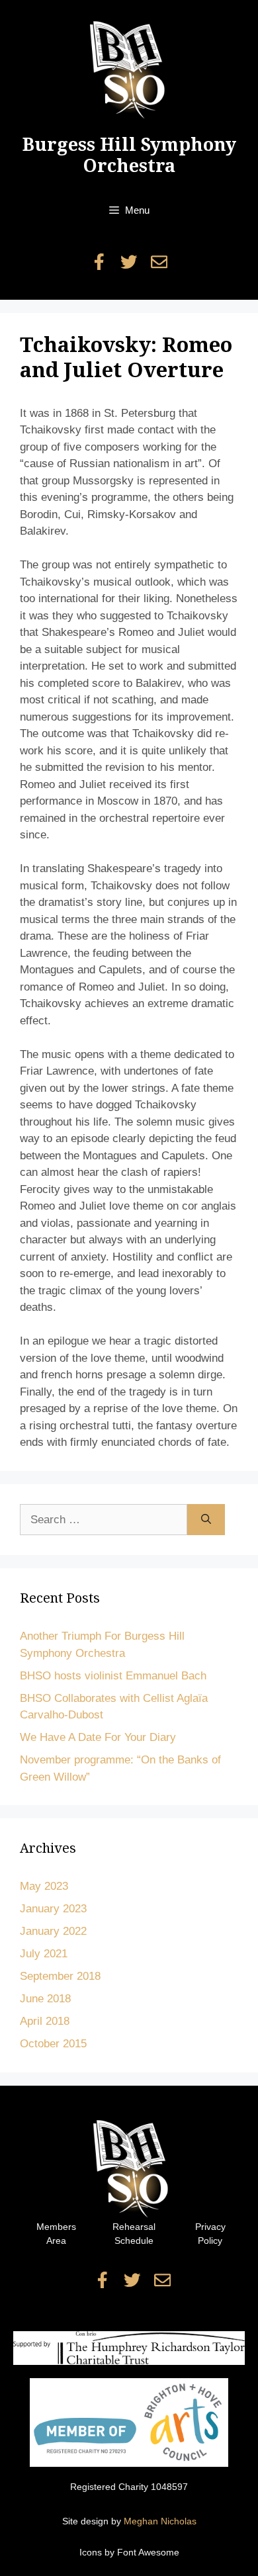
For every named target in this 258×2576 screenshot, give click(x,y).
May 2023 (44, 1886)
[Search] (206, 1520)
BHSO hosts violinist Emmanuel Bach (113, 1676)
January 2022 (53, 1931)
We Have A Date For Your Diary (98, 1737)
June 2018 (45, 1999)
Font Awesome (148, 2552)
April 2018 (45, 2021)
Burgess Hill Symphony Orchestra (129, 155)
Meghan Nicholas (160, 2521)
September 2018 (60, 1976)
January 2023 (53, 1909)
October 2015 (53, 2044)
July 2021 (44, 1954)
